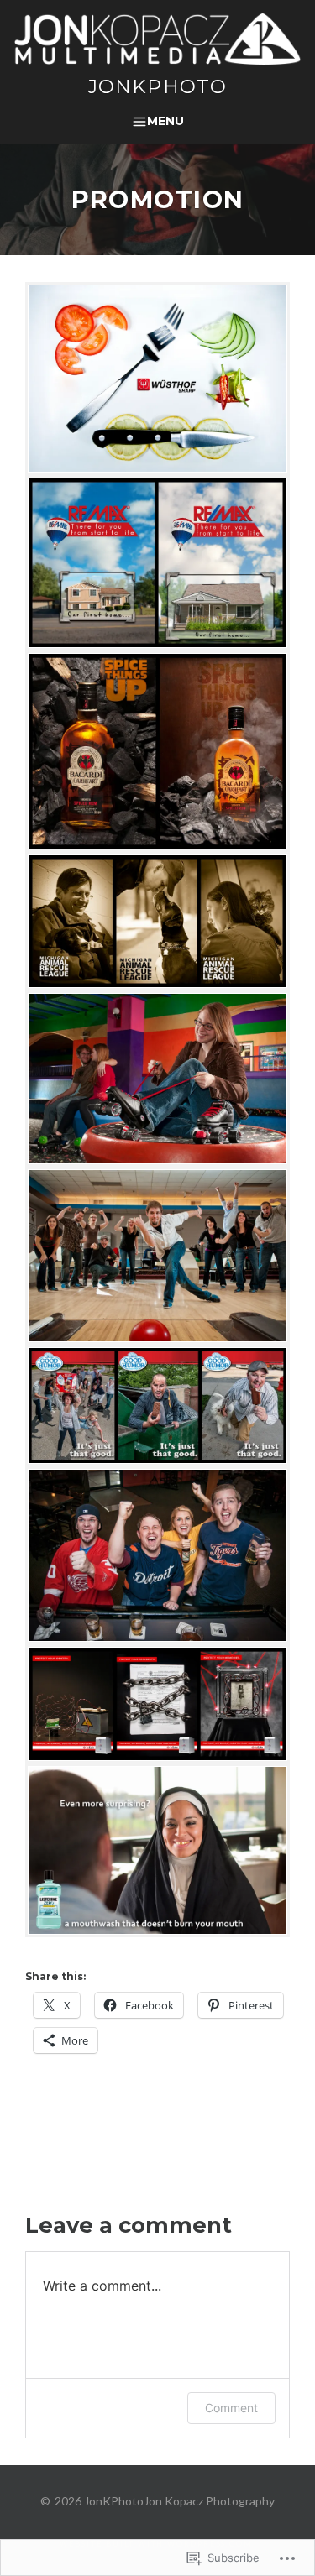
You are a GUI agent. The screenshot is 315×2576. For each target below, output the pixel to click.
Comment (231, 2408)
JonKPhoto (157, 86)
